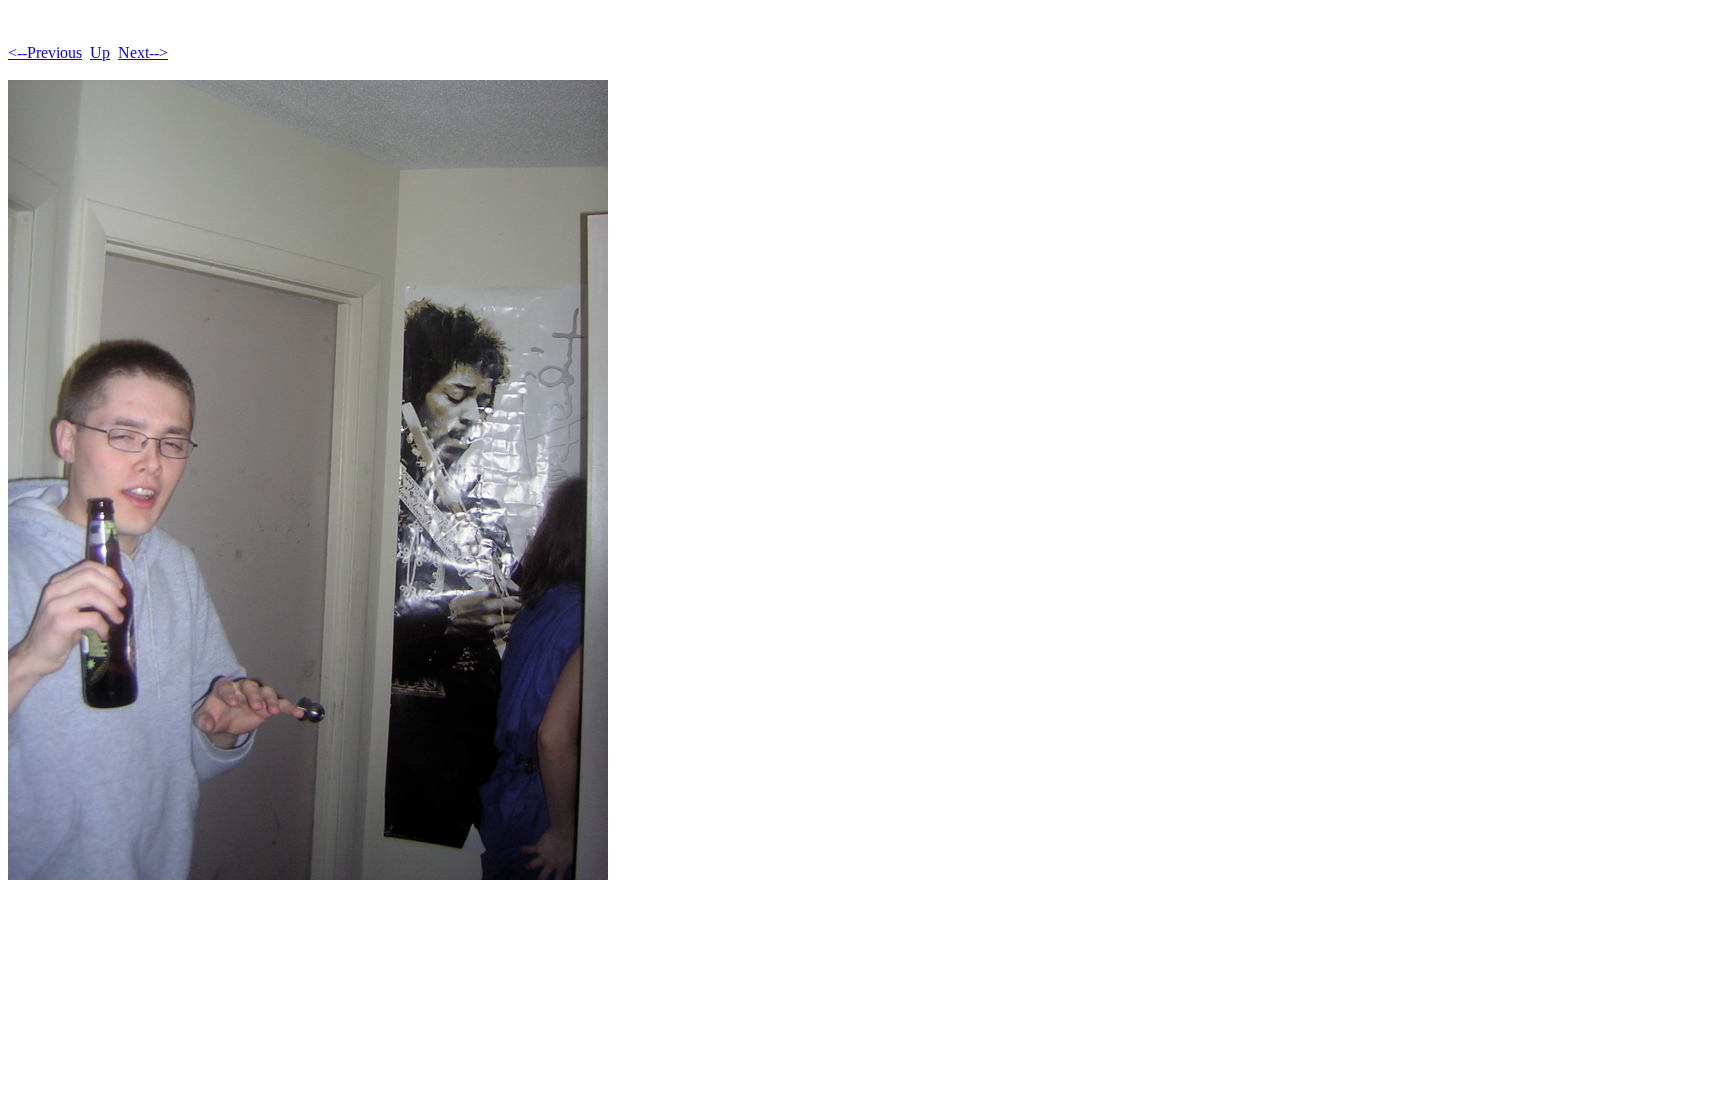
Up (100, 52)
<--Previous (45, 52)
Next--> (143, 52)
